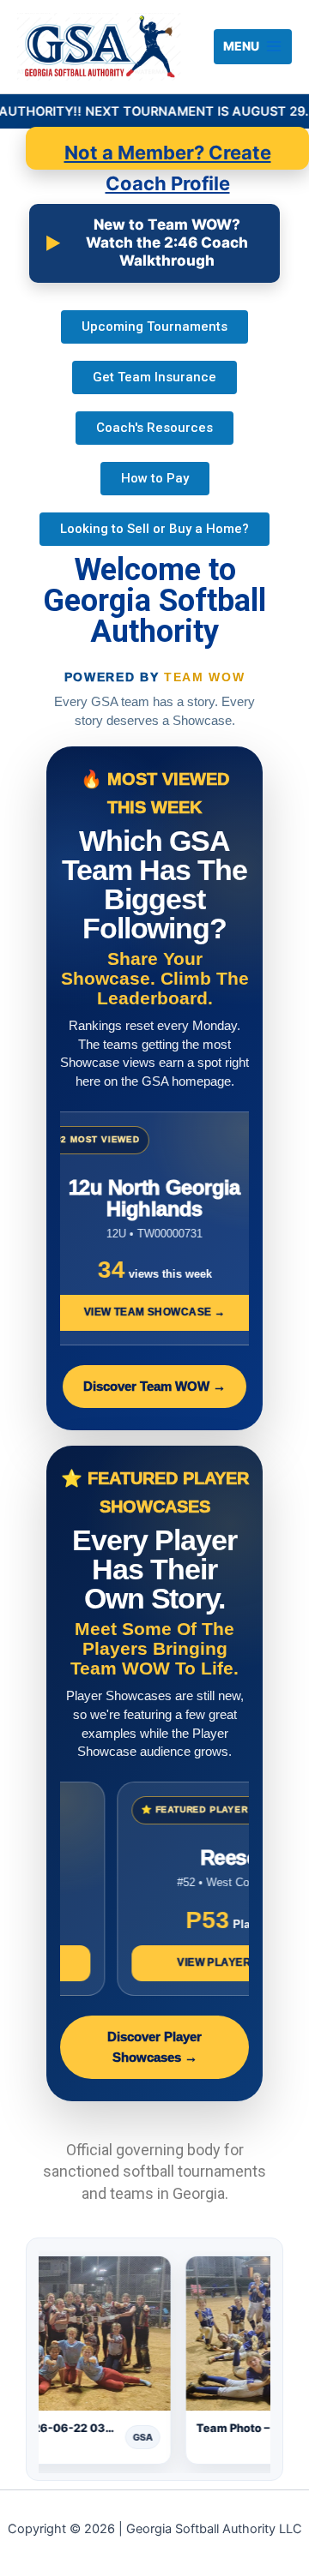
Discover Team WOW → (154, 1387)
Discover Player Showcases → (154, 2047)
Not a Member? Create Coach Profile (168, 156)
